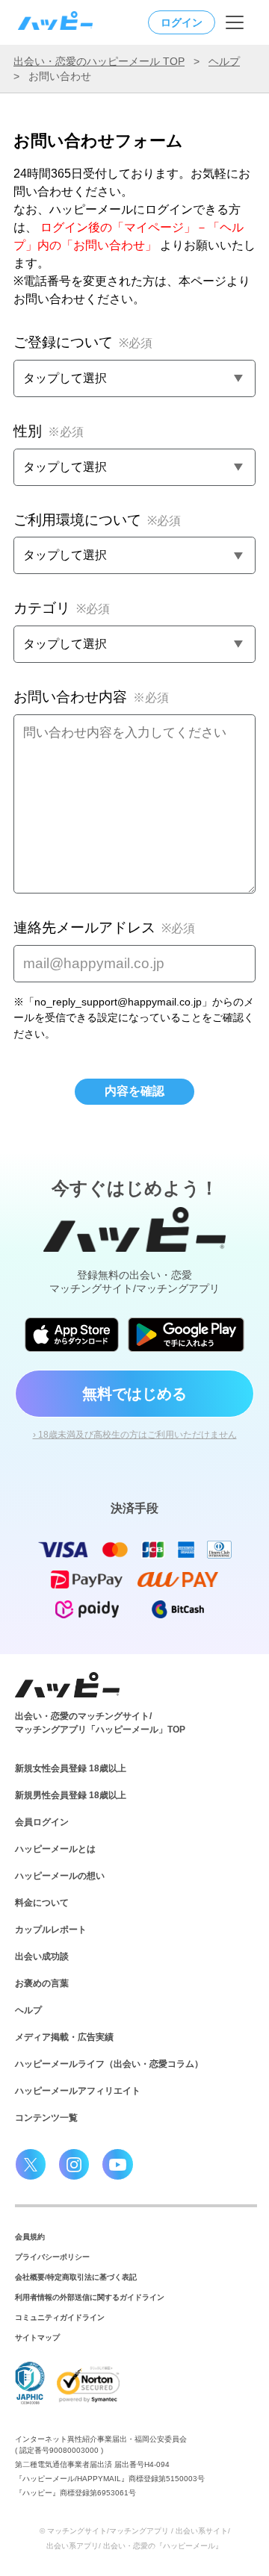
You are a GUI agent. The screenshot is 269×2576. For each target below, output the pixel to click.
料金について (42, 1903)
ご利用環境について (97, 520)
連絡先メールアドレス (104, 927)
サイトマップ (37, 2338)
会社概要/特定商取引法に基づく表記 (76, 2277)
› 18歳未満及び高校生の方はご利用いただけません (135, 1435)
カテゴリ (62, 608)
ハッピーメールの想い (60, 1876)
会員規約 (30, 2237)
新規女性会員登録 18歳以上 (71, 1768)
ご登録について (83, 342)
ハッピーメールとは (55, 1849)
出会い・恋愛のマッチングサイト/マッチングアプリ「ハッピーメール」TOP (100, 1723)
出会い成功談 (42, 1956)
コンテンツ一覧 (46, 2118)
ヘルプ (224, 61)
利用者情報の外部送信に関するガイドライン (90, 2297)
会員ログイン (42, 1822)
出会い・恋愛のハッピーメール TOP (99, 61)
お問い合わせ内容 (91, 697)
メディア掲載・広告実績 (64, 2037)
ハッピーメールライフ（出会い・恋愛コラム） (109, 2064)
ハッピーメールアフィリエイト (78, 2091)
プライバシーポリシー (52, 2257)
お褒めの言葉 (42, 1983)
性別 (49, 431)
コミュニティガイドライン (60, 2317)
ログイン (182, 22)
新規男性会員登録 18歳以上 (71, 1795)
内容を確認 (134, 1091)
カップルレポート (51, 1930)
